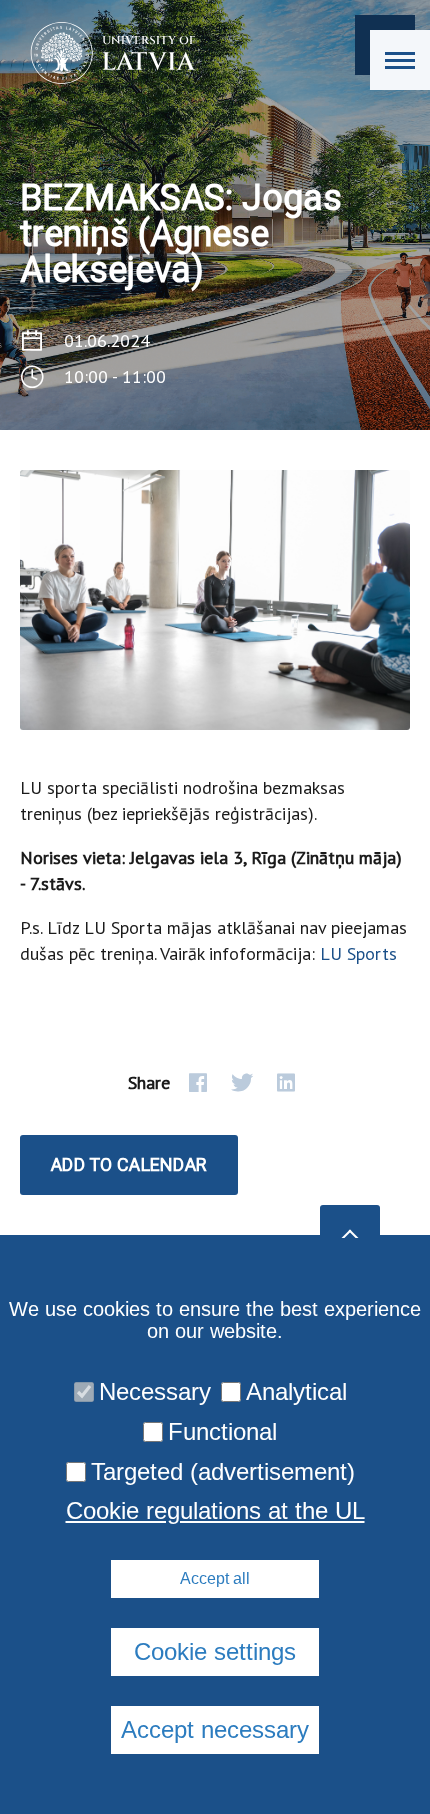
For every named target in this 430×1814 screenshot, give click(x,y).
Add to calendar (129, 1164)
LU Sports (358, 953)
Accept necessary (215, 1729)
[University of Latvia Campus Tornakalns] (106, 53)
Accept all (215, 1578)
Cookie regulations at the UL (215, 1511)
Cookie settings (215, 1651)
